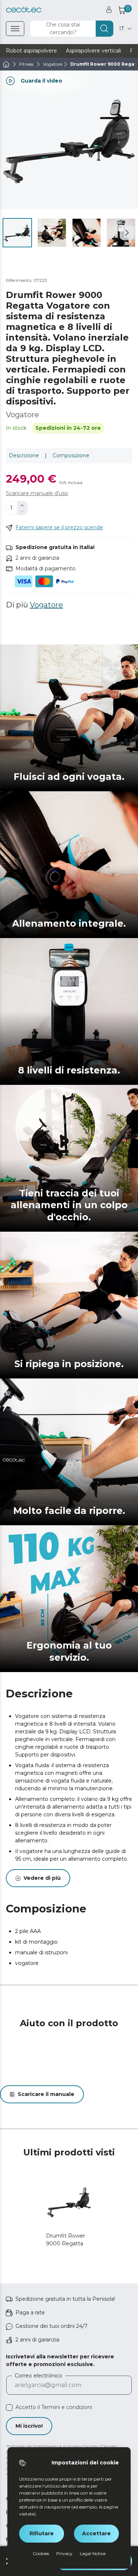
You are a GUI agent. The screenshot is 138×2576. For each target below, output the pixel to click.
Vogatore (46, 605)
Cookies (41, 2553)
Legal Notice (93, 2553)
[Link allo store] (24, 10)
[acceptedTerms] (9, 2408)
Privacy (64, 2553)
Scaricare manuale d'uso (37, 493)
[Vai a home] (6, 64)
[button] (127, 233)
